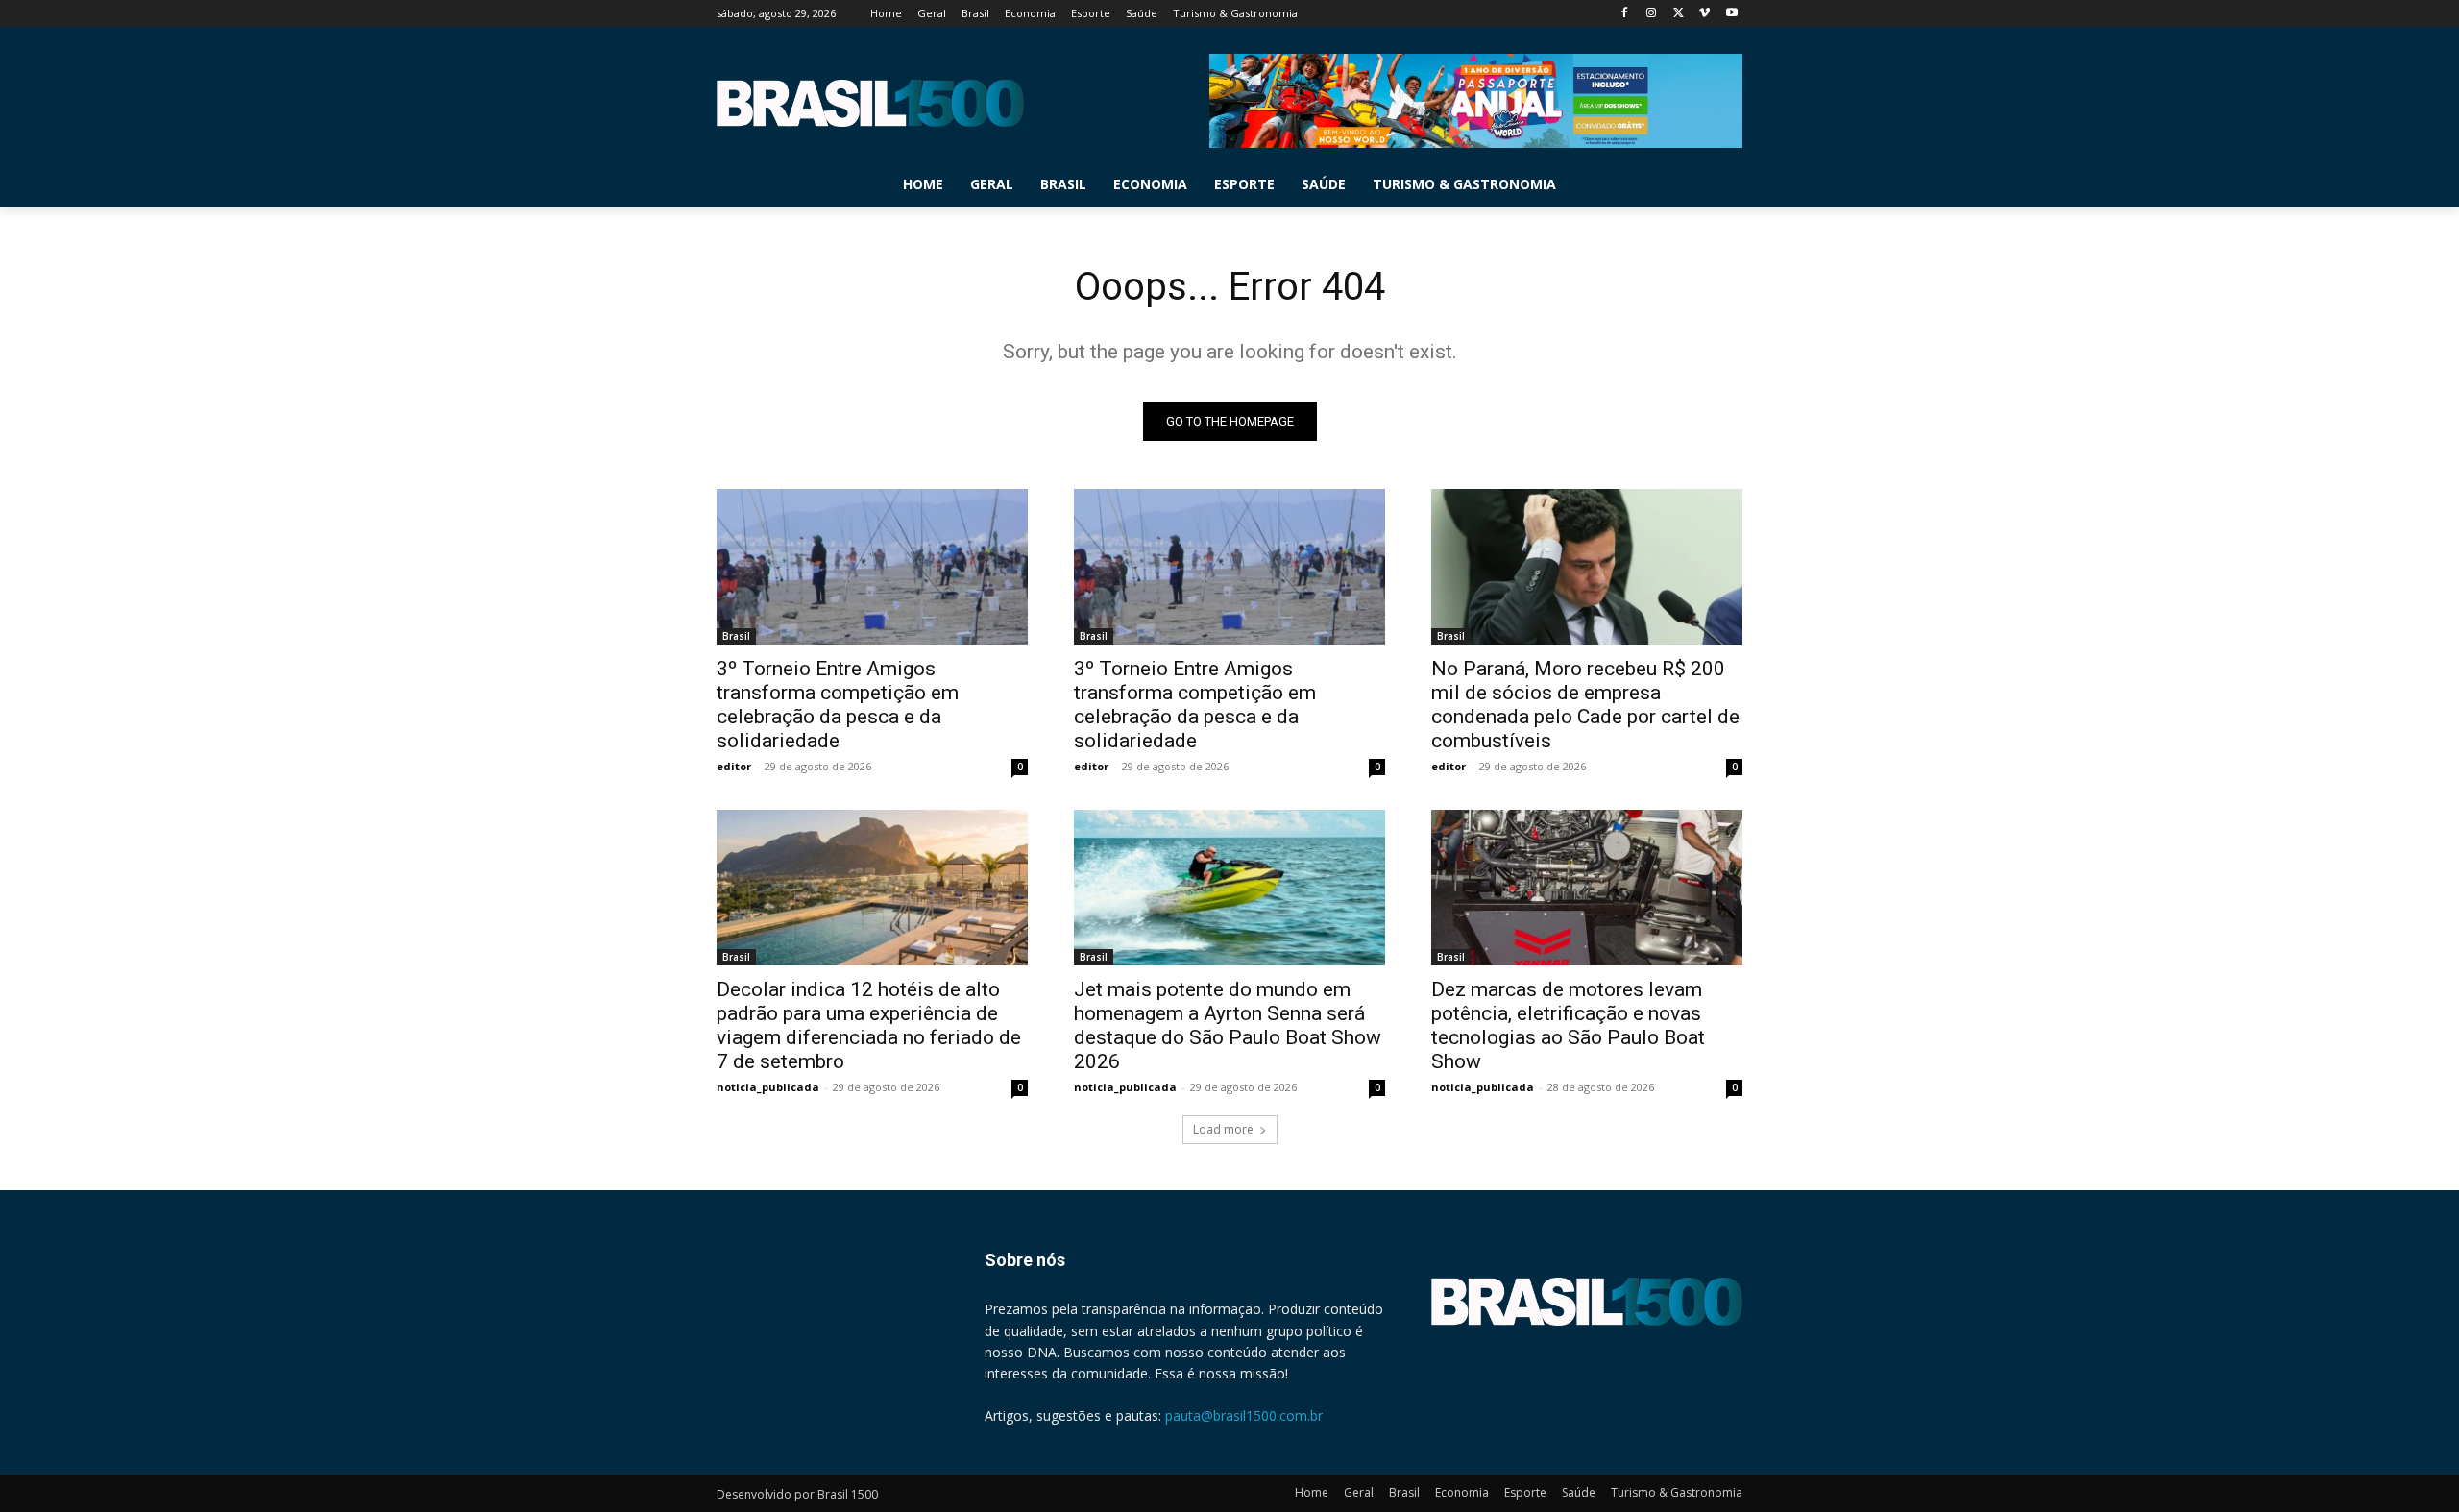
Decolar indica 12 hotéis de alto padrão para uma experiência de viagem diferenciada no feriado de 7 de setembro (869, 1025)
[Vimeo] (1704, 14)
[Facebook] (1625, 14)
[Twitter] (1679, 14)
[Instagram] (1652, 14)
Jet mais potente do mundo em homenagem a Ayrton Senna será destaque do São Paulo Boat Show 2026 (1228, 1025)
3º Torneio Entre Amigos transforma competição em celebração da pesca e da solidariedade (838, 705)
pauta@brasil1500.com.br (1244, 1415)
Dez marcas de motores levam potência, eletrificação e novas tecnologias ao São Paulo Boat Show (1568, 1025)
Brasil (736, 636)
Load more (1223, 1129)
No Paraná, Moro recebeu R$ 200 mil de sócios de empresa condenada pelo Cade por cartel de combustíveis (1585, 705)
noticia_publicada (768, 1087)
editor (734, 766)
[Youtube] (1731, 14)
